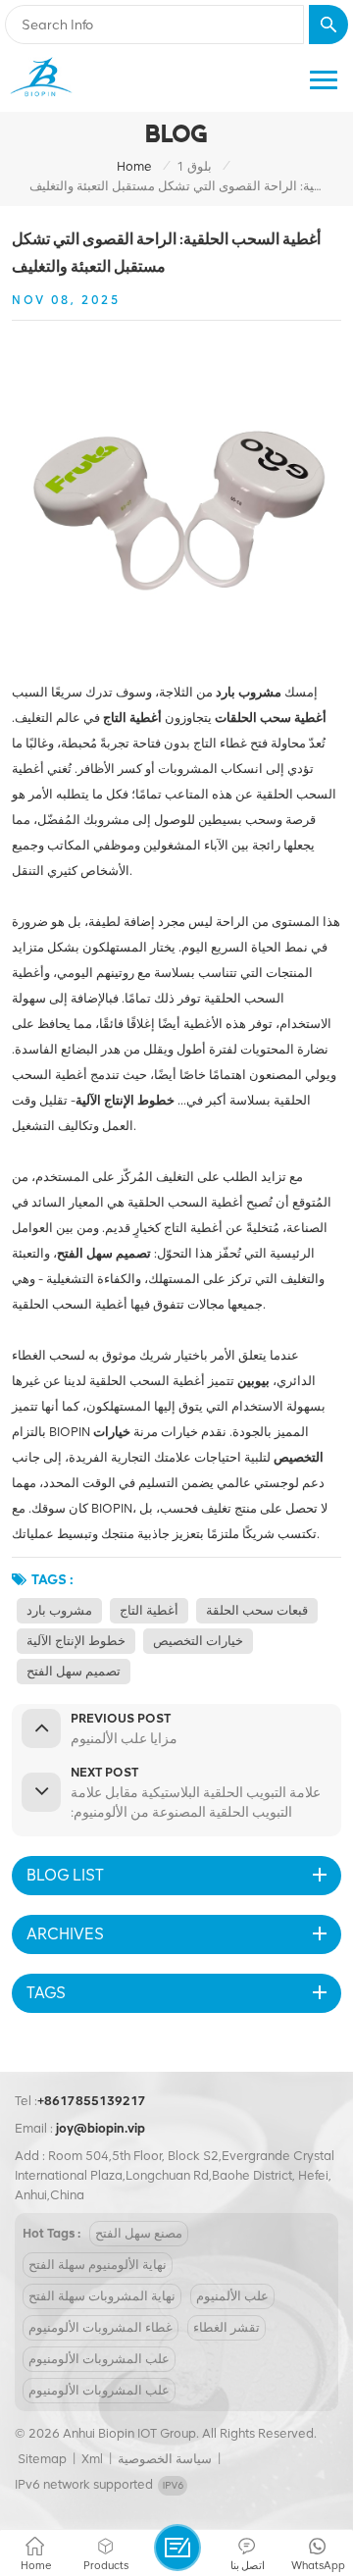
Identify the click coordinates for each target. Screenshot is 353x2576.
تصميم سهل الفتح (74, 1671)
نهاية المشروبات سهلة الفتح (102, 2296)
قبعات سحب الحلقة (257, 1610)
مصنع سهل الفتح (139, 2233)
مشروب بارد (59, 1610)
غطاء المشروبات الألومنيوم (101, 2327)
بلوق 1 (194, 166)
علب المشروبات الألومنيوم (99, 2359)
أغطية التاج (149, 1610)
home (134, 166)
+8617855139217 (92, 2101)
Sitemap (42, 2459)
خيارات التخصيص (198, 1641)
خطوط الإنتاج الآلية (76, 1641)
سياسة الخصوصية (165, 2459)
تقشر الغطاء (227, 2327)
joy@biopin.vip (101, 2128)
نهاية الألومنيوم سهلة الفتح (98, 2265)
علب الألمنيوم (232, 2296)
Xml (92, 2459)
